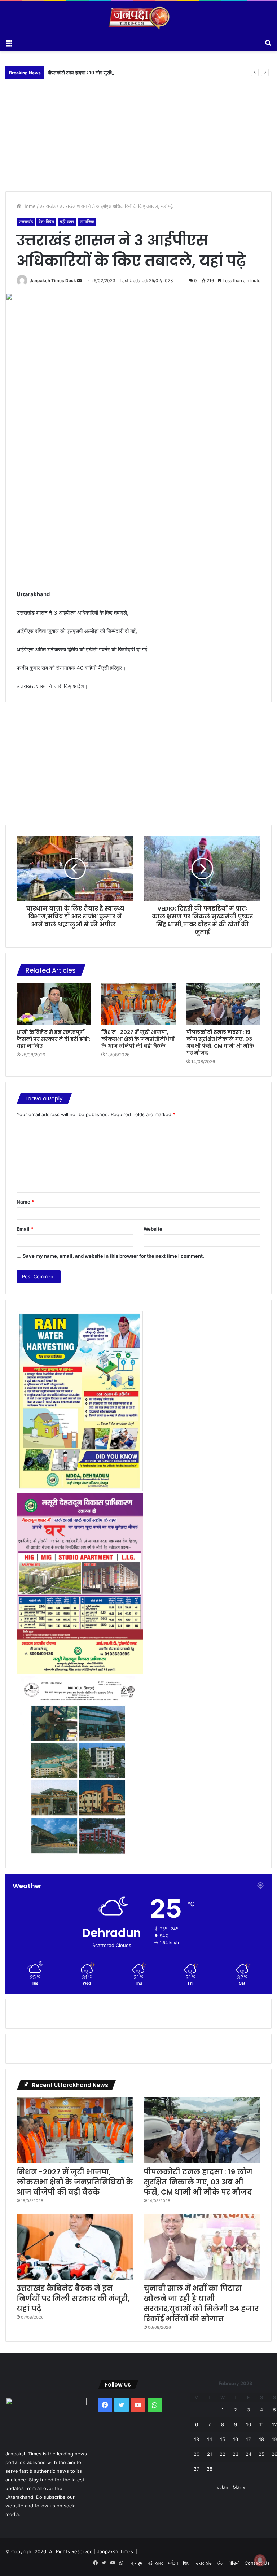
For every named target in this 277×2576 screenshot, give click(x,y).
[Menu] (9, 42)
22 (223, 2454)
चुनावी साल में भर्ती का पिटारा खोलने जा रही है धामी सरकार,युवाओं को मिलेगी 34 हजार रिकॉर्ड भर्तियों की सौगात (201, 2304)
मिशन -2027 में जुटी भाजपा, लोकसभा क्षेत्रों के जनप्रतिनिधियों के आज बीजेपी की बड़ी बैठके (138, 1039)
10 (249, 2424)
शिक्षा (187, 2563)
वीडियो (234, 2563)
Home (28, 206)
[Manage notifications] (260, 2560)
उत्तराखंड (48, 206)
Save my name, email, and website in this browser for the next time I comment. (113, 1256)
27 (196, 2469)
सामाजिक (87, 221)
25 (261, 2454)
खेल (220, 2563)
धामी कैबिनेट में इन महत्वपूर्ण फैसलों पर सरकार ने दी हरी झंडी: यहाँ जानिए (54, 1039)
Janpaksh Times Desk (53, 281)
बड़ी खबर (67, 221)
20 (197, 2454)
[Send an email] (79, 281)
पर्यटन (173, 2563)
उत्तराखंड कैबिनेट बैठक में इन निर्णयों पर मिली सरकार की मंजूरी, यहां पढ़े (73, 2298)
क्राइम (137, 2563)
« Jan (222, 2487)
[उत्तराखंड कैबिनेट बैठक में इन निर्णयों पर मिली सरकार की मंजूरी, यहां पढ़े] (75, 2247)
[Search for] (268, 42)
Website (153, 1229)
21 (210, 2454)
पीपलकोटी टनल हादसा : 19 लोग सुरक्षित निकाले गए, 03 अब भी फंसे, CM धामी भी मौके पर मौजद (130, 73)
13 (197, 2439)
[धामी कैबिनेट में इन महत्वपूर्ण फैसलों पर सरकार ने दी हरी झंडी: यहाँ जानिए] (54, 1004)
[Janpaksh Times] (138, 18)
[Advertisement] (138, 130)
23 (236, 2454)
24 (249, 2454)
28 (210, 2469)
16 (236, 2439)
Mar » (239, 2487)
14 (210, 2439)
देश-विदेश (46, 221)
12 (274, 2424)
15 (223, 2439)
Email (25, 1229)
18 (261, 2439)
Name (25, 1202)
